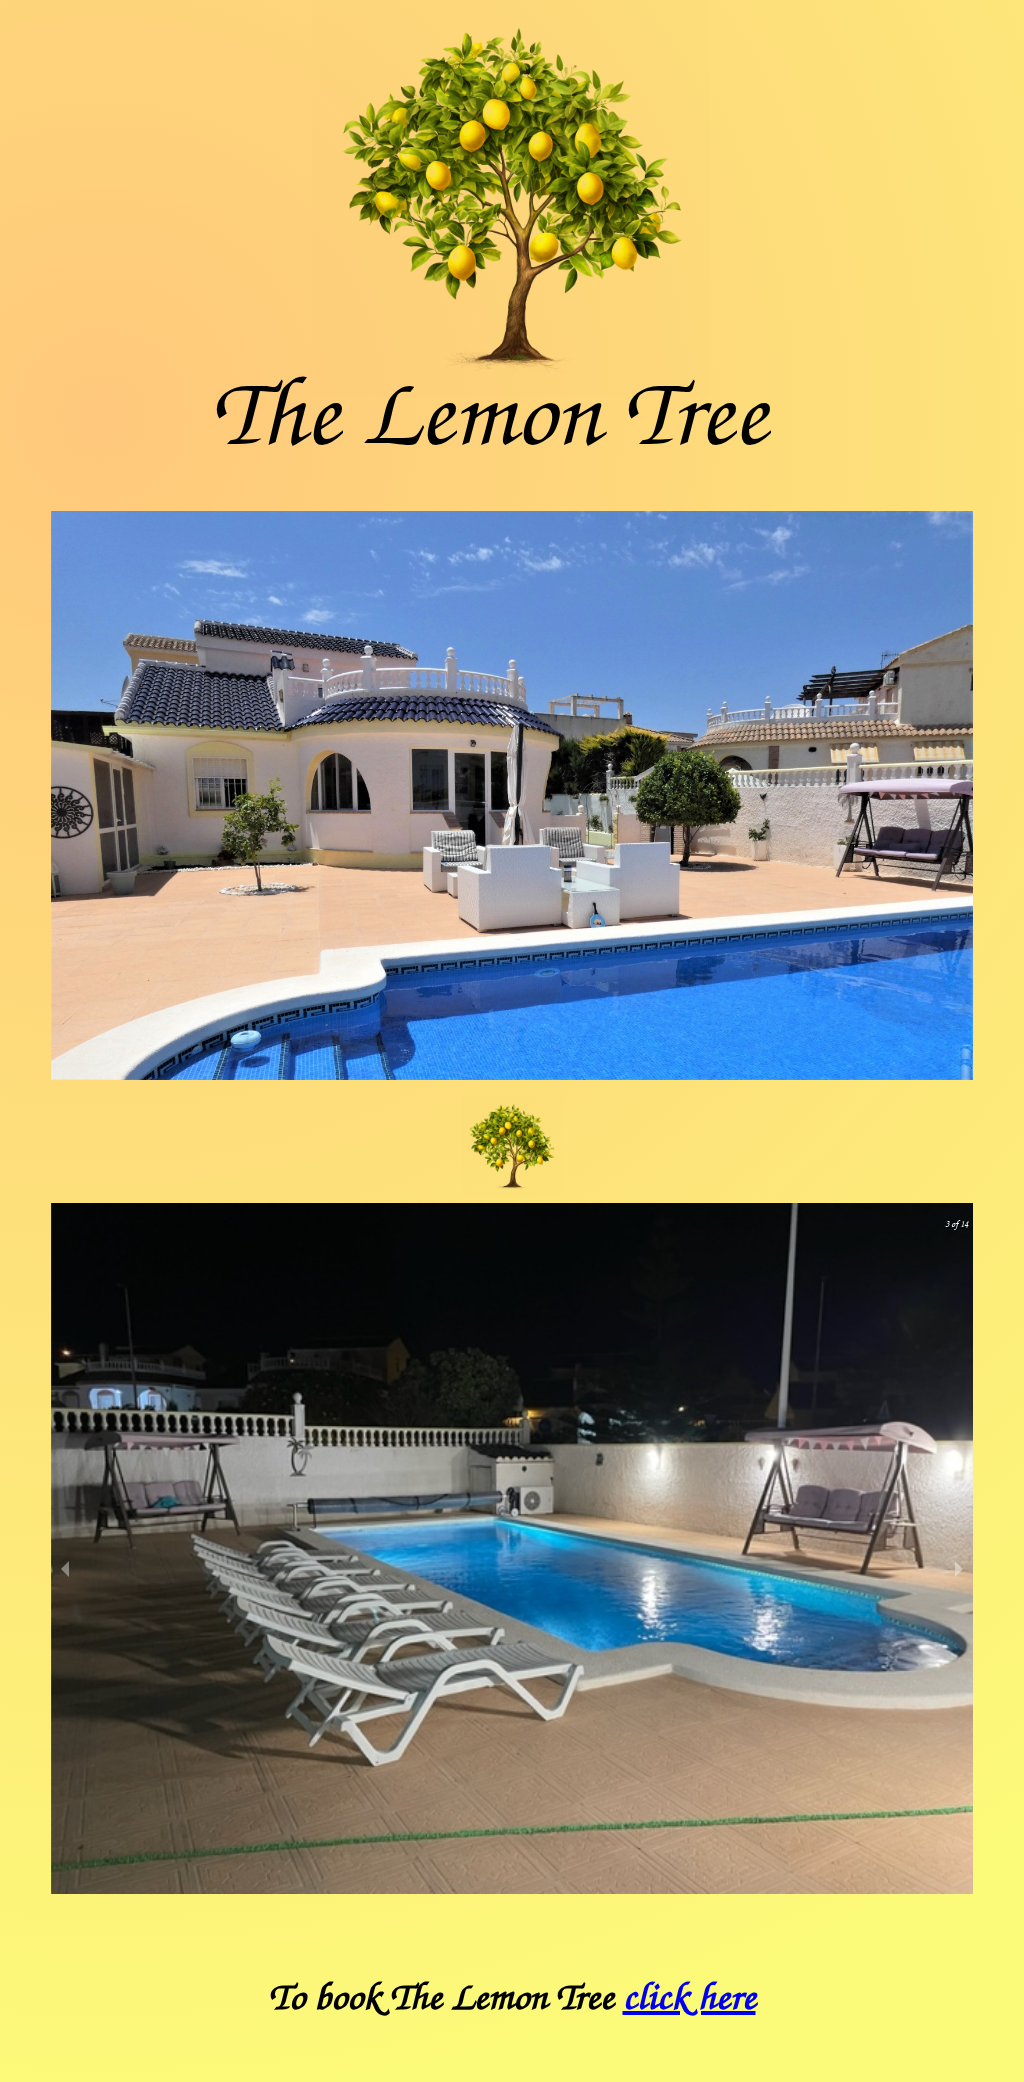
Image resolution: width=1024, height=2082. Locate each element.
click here (689, 1998)
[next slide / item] (959, 1569)
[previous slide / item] (65, 1569)
